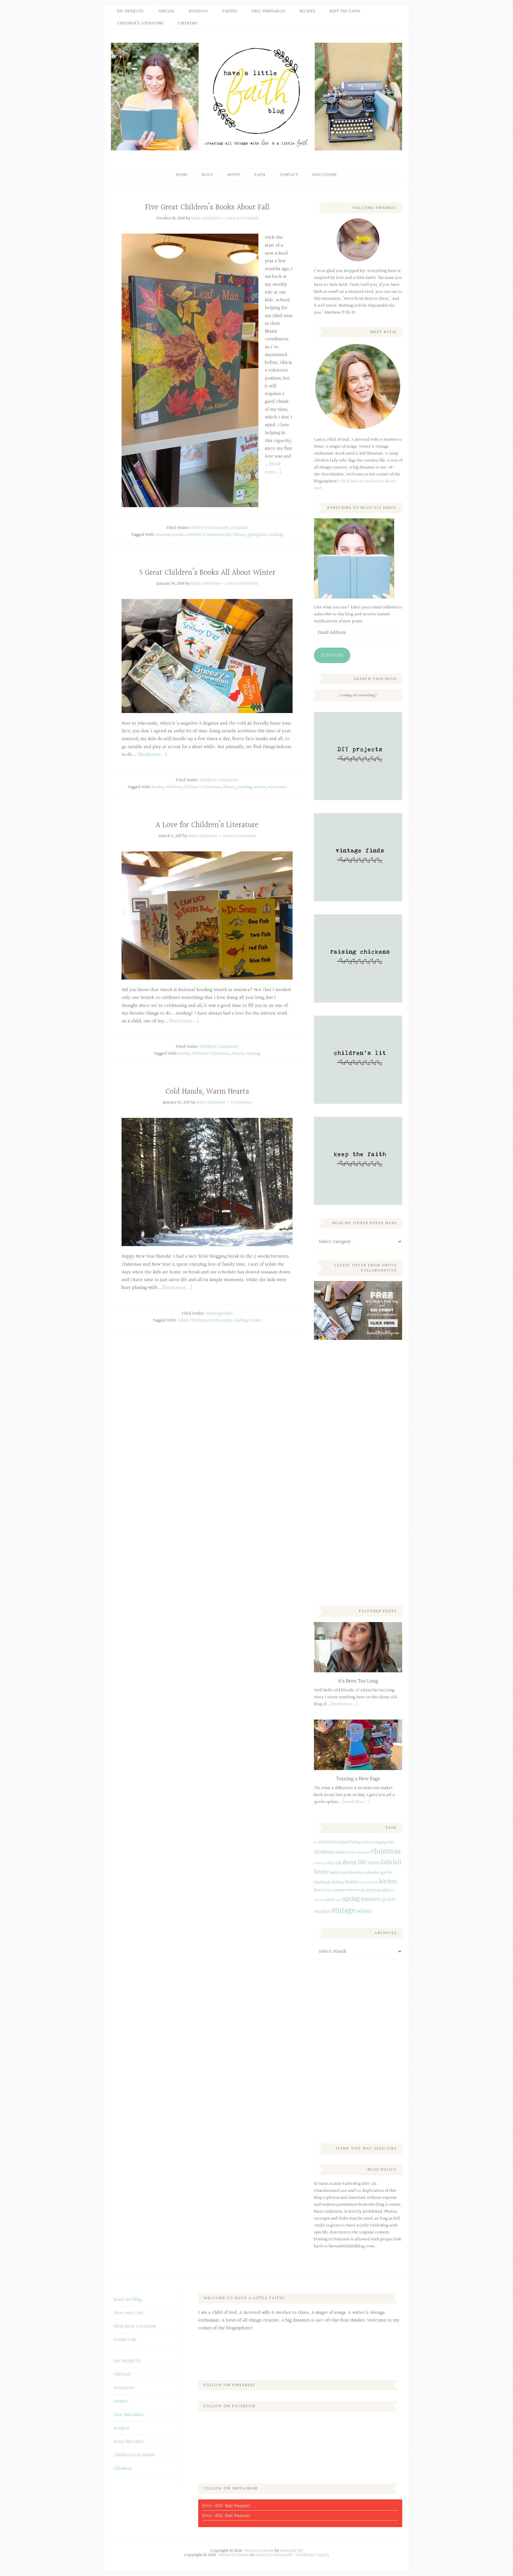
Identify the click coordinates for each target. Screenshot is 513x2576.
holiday (338, 1882)
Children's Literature (210, 528)
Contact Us (125, 2340)
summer (370, 1899)
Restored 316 (292, 2551)
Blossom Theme (234, 2555)
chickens (198, 1320)
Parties (120, 2401)
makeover (339, 1890)
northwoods (220, 1320)
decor (350, 1862)
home (351, 1882)
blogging (380, 1842)
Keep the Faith (129, 2442)
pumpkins (257, 535)
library (240, 535)
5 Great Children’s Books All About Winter (207, 573)
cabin (182, 1320)
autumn (163, 535)
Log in (323, 2555)
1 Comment (241, 1103)
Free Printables (129, 2415)
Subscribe (332, 655)
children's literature (205, 535)
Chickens (123, 2469)
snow (339, 1900)
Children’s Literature (134, 2455)
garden (386, 1873)
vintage (343, 1911)
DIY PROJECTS (127, 2361)
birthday (368, 1842)
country (319, 1863)
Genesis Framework (274, 2555)
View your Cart (128, 2313)
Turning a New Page (358, 1779)
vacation (322, 1911)
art (316, 1843)
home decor (366, 1883)
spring (351, 1899)
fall (228, 535)
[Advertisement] (354, 1433)
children (173, 787)
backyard (343, 1842)
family (321, 1872)
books (178, 535)
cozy (329, 1863)
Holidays (239, 528)
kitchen (388, 1882)
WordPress (305, 2555)
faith (386, 1862)
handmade (323, 1882)
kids (376, 1883)
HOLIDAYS (124, 2388)
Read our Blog (127, 2299)
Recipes (121, 2428)
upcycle (388, 1900)
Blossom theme (260, 2551)
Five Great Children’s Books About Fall (207, 208)
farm (353, 1873)
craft (338, 1863)
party (371, 1890)
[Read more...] (273, 468)
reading (276, 535)
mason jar (356, 1890)
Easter (374, 1863)
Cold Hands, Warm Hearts (207, 1092)
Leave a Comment (242, 218)
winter (260, 787)
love (328, 1890)
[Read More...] (344, 1704)
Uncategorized (219, 1314)
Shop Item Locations (135, 2326)
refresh (330, 1900)
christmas (386, 1851)
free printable (369, 1873)
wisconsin (277, 787)
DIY (362, 1862)
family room (339, 1873)
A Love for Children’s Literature (207, 825)
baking (356, 1842)
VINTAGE (122, 2375)
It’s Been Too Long (358, 1681)
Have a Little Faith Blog (256, 96)
